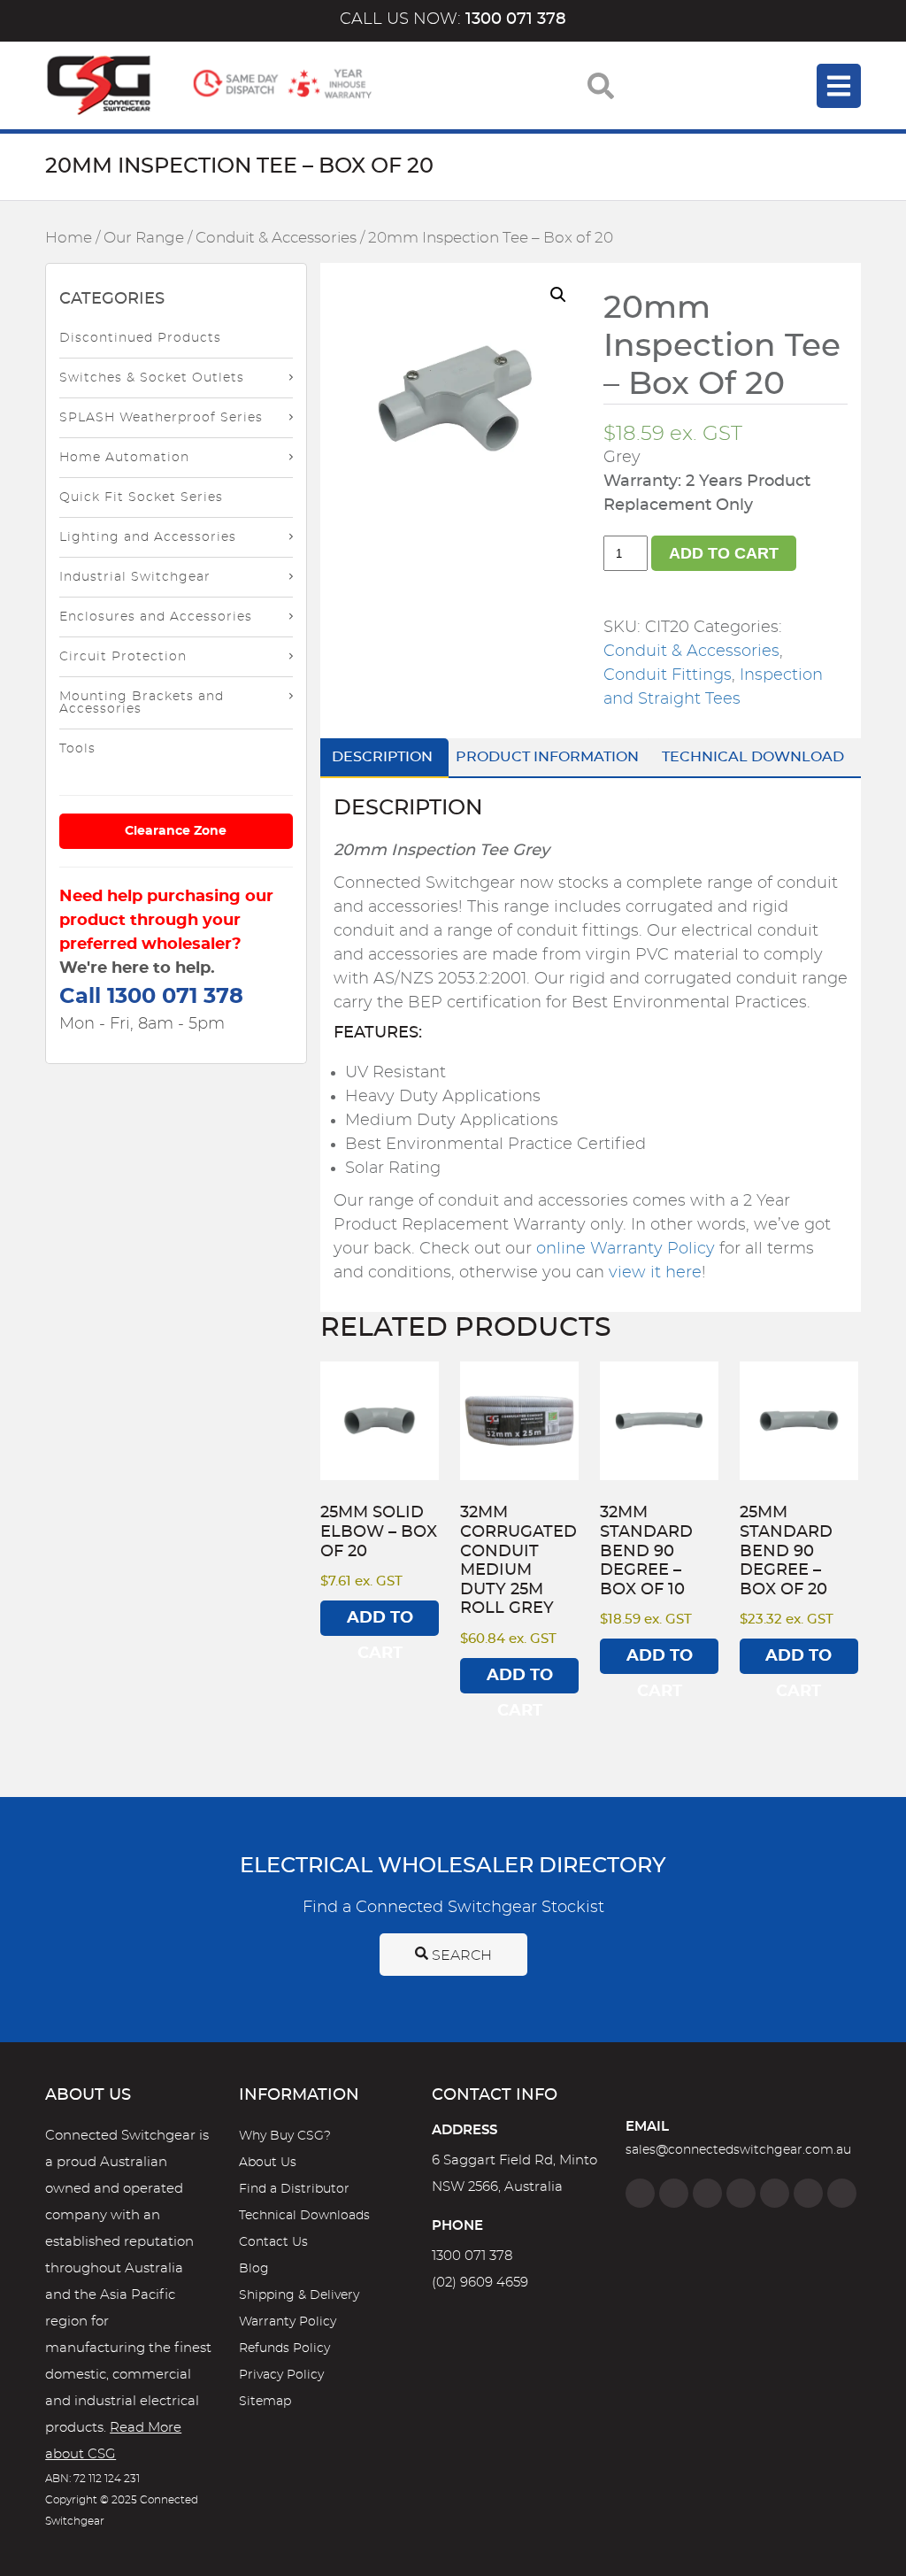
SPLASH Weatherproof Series (161, 418)
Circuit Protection (123, 657)
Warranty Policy (288, 2322)
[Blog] (842, 2193)
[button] (558, 295)
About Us (268, 2163)
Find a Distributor (294, 2189)
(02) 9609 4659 (480, 2283)
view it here (655, 1273)
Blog (254, 2269)
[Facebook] (640, 2193)
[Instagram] (674, 2193)
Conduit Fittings (668, 675)
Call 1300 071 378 (151, 997)
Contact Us (273, 2242)
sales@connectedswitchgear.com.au (738, 2150)
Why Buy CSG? (285, 2136)
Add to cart (724, 553)
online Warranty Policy (626, 1249)
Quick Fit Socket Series (141, 497)
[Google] (775, 2193)
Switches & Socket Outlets (152, 378)
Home (69, 238)
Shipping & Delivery (299, 2295)
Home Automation (124, 458)
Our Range (144, 238)
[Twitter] (707, 2193)
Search (460, 1955)
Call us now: (453, 19)
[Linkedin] (741, 2193)
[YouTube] (808, 2193)
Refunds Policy (284, 2348)
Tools (77, 749)
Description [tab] (382, 757)
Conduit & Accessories (276, 238)
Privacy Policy (281, 2375)
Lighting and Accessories (148, 537)
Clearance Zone (176, 831)
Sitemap (265, 2402)
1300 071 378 (472, 2256)
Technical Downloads (304, 2216)
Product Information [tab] (547, 757)
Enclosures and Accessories (156, 617)
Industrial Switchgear (135, 577)
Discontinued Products (140, 338)
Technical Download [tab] (753, 757)
